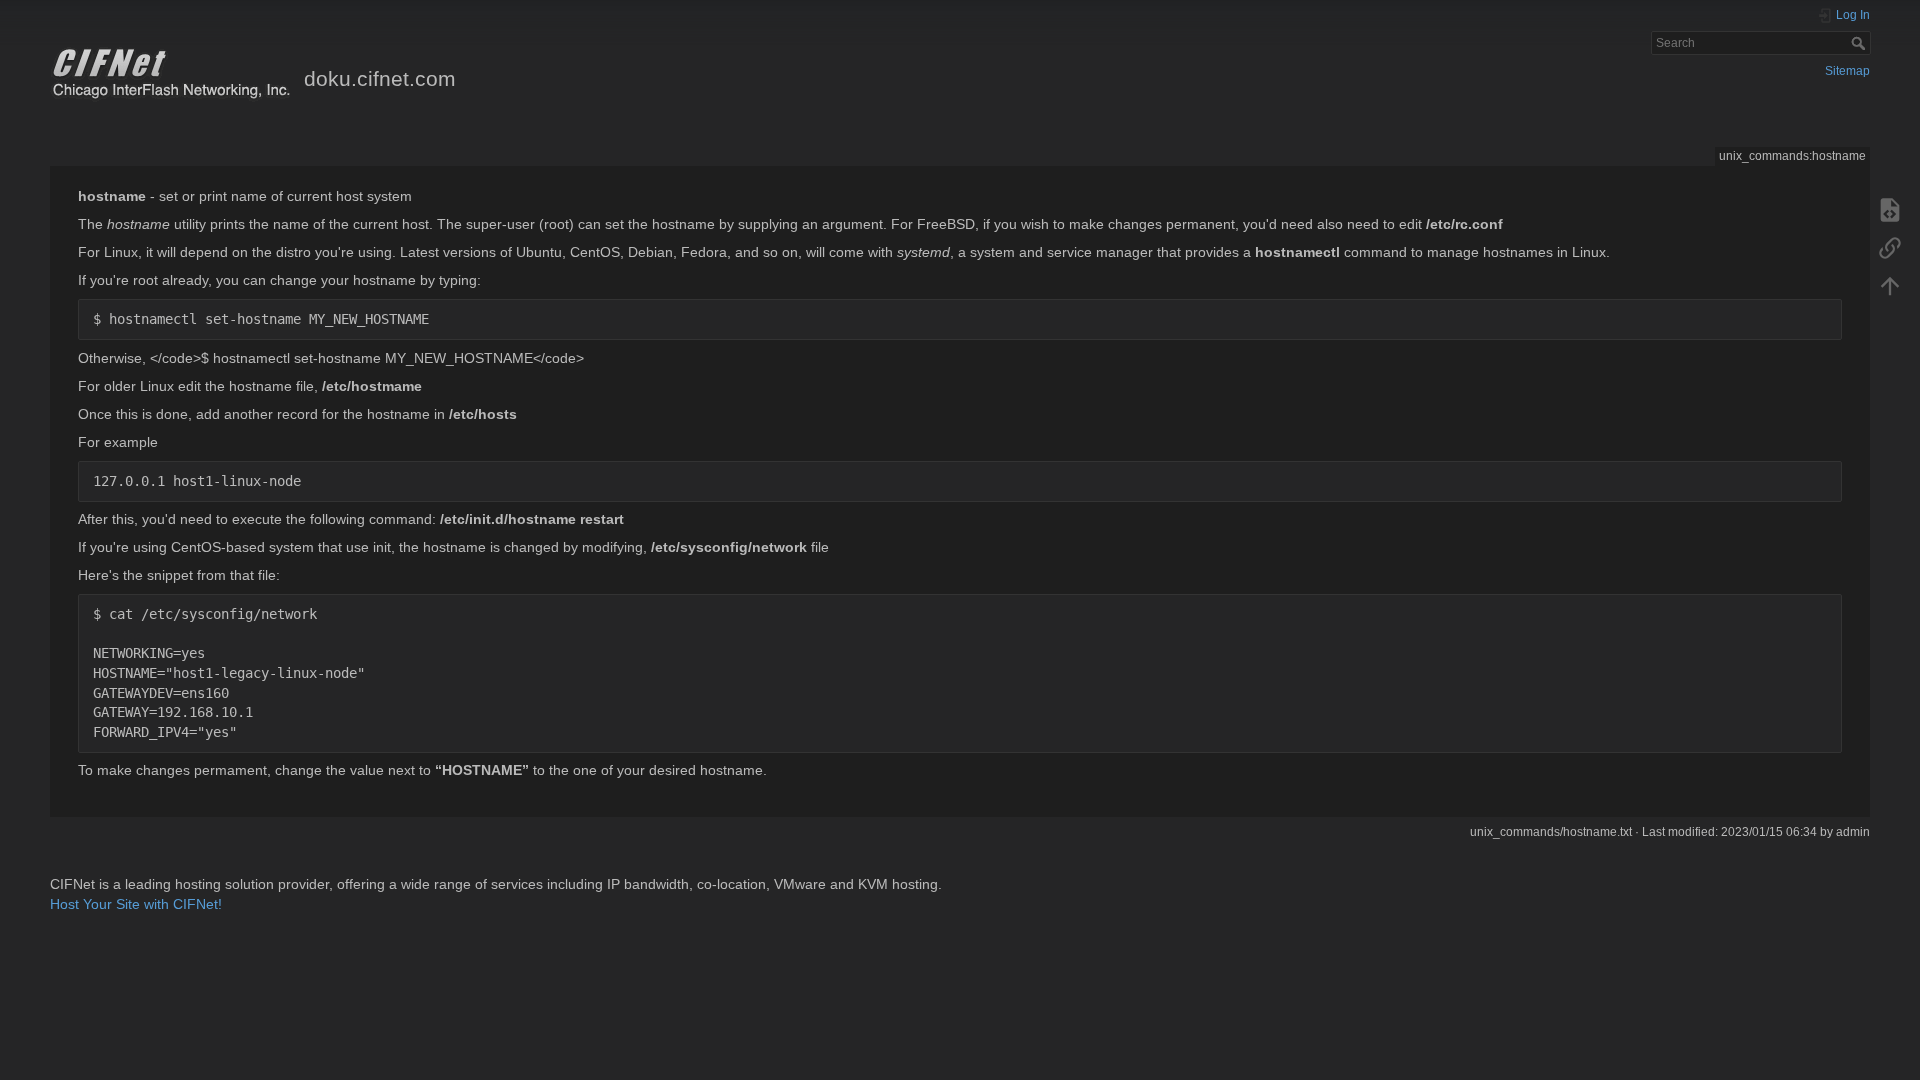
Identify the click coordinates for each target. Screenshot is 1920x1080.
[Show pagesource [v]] (1890, 209)
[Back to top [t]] (1890, 285)
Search (1860, 43)
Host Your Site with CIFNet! (136, 904)
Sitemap (1847, 71)
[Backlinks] (1890, 247)
